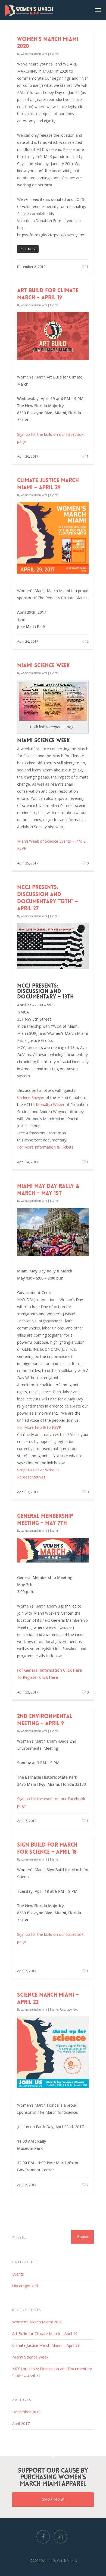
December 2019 (26, 2412)
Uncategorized (69, 2009)
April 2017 (21, 2424)
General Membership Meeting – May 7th (45, 1519)
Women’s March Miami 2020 (37, 2322)
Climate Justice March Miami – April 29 (48, 484)
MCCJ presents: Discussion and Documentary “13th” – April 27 (48, 898)
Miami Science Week (43, 665)
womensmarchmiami (34, 54)
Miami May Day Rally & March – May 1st (48, 1189)
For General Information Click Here (49, 1670)
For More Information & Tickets (45, 1147)
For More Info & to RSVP (39, 1427)
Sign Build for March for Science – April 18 (47, 1848)
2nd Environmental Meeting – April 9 (45, 1720)
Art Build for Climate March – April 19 (48, 294)
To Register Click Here (38, 1677)
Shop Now (53, 2499)
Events (54, 54)
